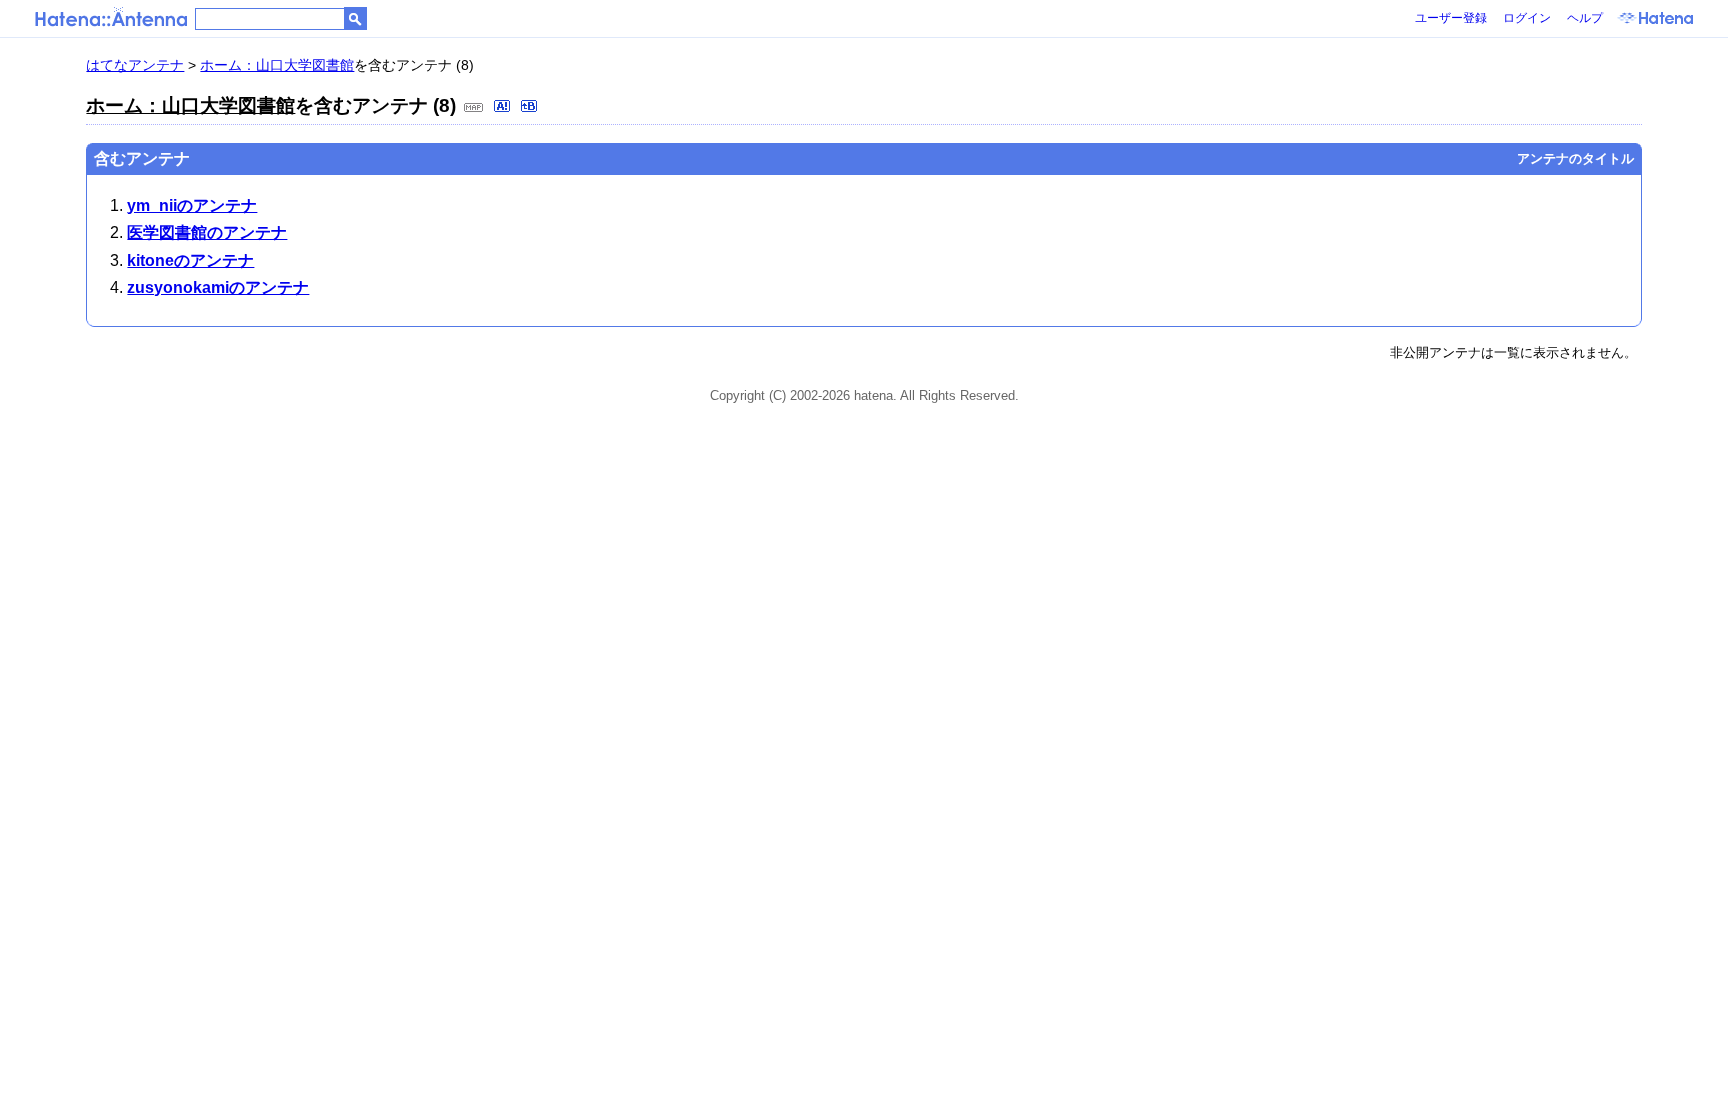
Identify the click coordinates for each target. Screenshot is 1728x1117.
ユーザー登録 (1451, 18)
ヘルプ (1585, 18)
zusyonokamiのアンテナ (218, 287)
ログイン (1527, 18)
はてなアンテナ (135, 65)
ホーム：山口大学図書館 (277, 65)
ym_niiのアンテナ (192, 205)
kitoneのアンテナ (190, 260)
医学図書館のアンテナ (207, 232)
